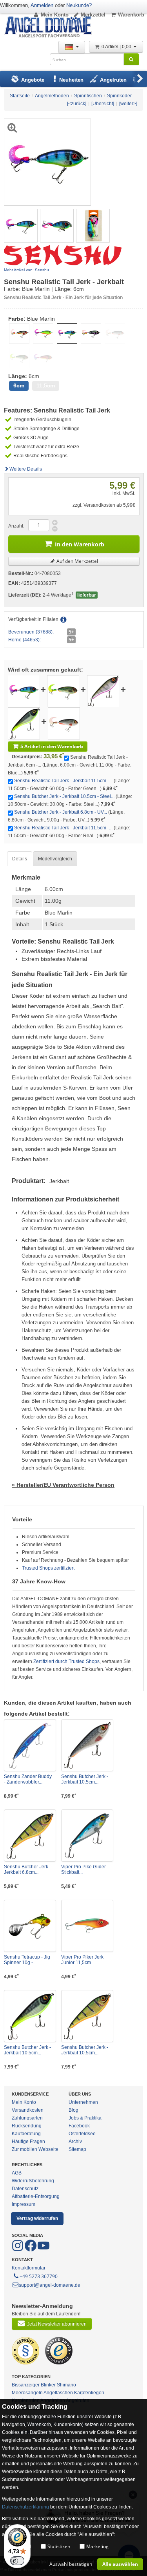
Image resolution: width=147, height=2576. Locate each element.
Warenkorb (131, 15)
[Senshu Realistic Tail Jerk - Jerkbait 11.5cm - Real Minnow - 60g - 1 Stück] (64, 723)
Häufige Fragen (28, 2141)
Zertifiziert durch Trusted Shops (66, 1661)
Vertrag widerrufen (37, 2218)
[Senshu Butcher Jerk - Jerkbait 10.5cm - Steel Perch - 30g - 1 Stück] (103, 691)
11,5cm (46, 386)
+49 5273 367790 (39, 2276)
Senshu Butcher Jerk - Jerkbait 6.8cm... (27, 1869)
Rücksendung (27, 2126)
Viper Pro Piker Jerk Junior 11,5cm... (82, 1960)
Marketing (97, 2546)
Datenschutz (25, 2189)
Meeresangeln (27, 2393)
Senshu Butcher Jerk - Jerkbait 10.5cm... (85, 1779)
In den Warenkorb (80, 544)
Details (20, 859)
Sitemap (77, 2149)
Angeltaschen (58, 2393)
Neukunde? (79, 5)
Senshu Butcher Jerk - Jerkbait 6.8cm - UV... (61, 812)
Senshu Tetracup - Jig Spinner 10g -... (27, 1960)
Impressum (24, 2204)
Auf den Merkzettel (77, 561)
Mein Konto (55, 15)
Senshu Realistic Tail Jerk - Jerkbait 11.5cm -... (63, 781)
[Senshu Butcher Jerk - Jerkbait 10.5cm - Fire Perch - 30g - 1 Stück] (87, 2016)
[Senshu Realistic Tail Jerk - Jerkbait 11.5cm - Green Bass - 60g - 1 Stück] (63, 691)
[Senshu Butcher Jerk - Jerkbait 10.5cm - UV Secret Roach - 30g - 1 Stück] (30, 2016)
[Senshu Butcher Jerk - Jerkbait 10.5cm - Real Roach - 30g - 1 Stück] (87, 1745)
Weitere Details (26, 469)
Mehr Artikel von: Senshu (26, 270)
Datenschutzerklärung (25, 2507)
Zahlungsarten (27, 2118)
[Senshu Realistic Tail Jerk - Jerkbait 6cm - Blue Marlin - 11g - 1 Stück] (21, 225)
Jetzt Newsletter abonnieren (57, 2324)
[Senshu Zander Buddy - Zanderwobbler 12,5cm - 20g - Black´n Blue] (30, 1745)
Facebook (79, 2126)
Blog (73, 2110)
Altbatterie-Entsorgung (36, 2196)
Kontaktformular (29, 2268)
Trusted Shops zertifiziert (48, 1568)
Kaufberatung (26, 2134)
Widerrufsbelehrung (33, 2181)
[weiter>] (128, 104)
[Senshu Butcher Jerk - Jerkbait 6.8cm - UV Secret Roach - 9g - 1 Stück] (24, 723)
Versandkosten (28, 2110)
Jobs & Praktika (85, 2118)
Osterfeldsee (82, 2134)
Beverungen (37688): (31, 632)
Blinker (48, 2385)
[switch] (17, 2561)
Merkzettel (93, 15)
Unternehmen (83, 2102)
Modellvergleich (55, 859)
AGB (17, 2173)
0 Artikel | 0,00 (117, 47)
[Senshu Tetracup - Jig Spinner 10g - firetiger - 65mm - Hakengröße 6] (30, 1926)
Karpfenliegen (89, 2393)
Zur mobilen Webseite (35, 2149)
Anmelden (42, 5)
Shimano (66, 2385)
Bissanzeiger (26, 2385)
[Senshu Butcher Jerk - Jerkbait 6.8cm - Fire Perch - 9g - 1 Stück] (30, 1836)
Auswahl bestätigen (71, 2564)
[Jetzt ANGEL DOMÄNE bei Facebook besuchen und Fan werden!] (18, 2250)
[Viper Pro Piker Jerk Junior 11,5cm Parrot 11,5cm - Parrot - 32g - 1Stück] (87, 1926)
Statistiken (59, 2546)
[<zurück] (77, 104)
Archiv (75, 2141)
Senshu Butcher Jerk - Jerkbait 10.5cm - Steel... (64, 796)
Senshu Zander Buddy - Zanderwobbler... (28, 1779)
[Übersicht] (103, 104)
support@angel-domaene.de (50, 2285)
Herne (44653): (24, 640)
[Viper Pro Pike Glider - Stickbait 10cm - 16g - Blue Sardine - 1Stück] (87, 1836)
